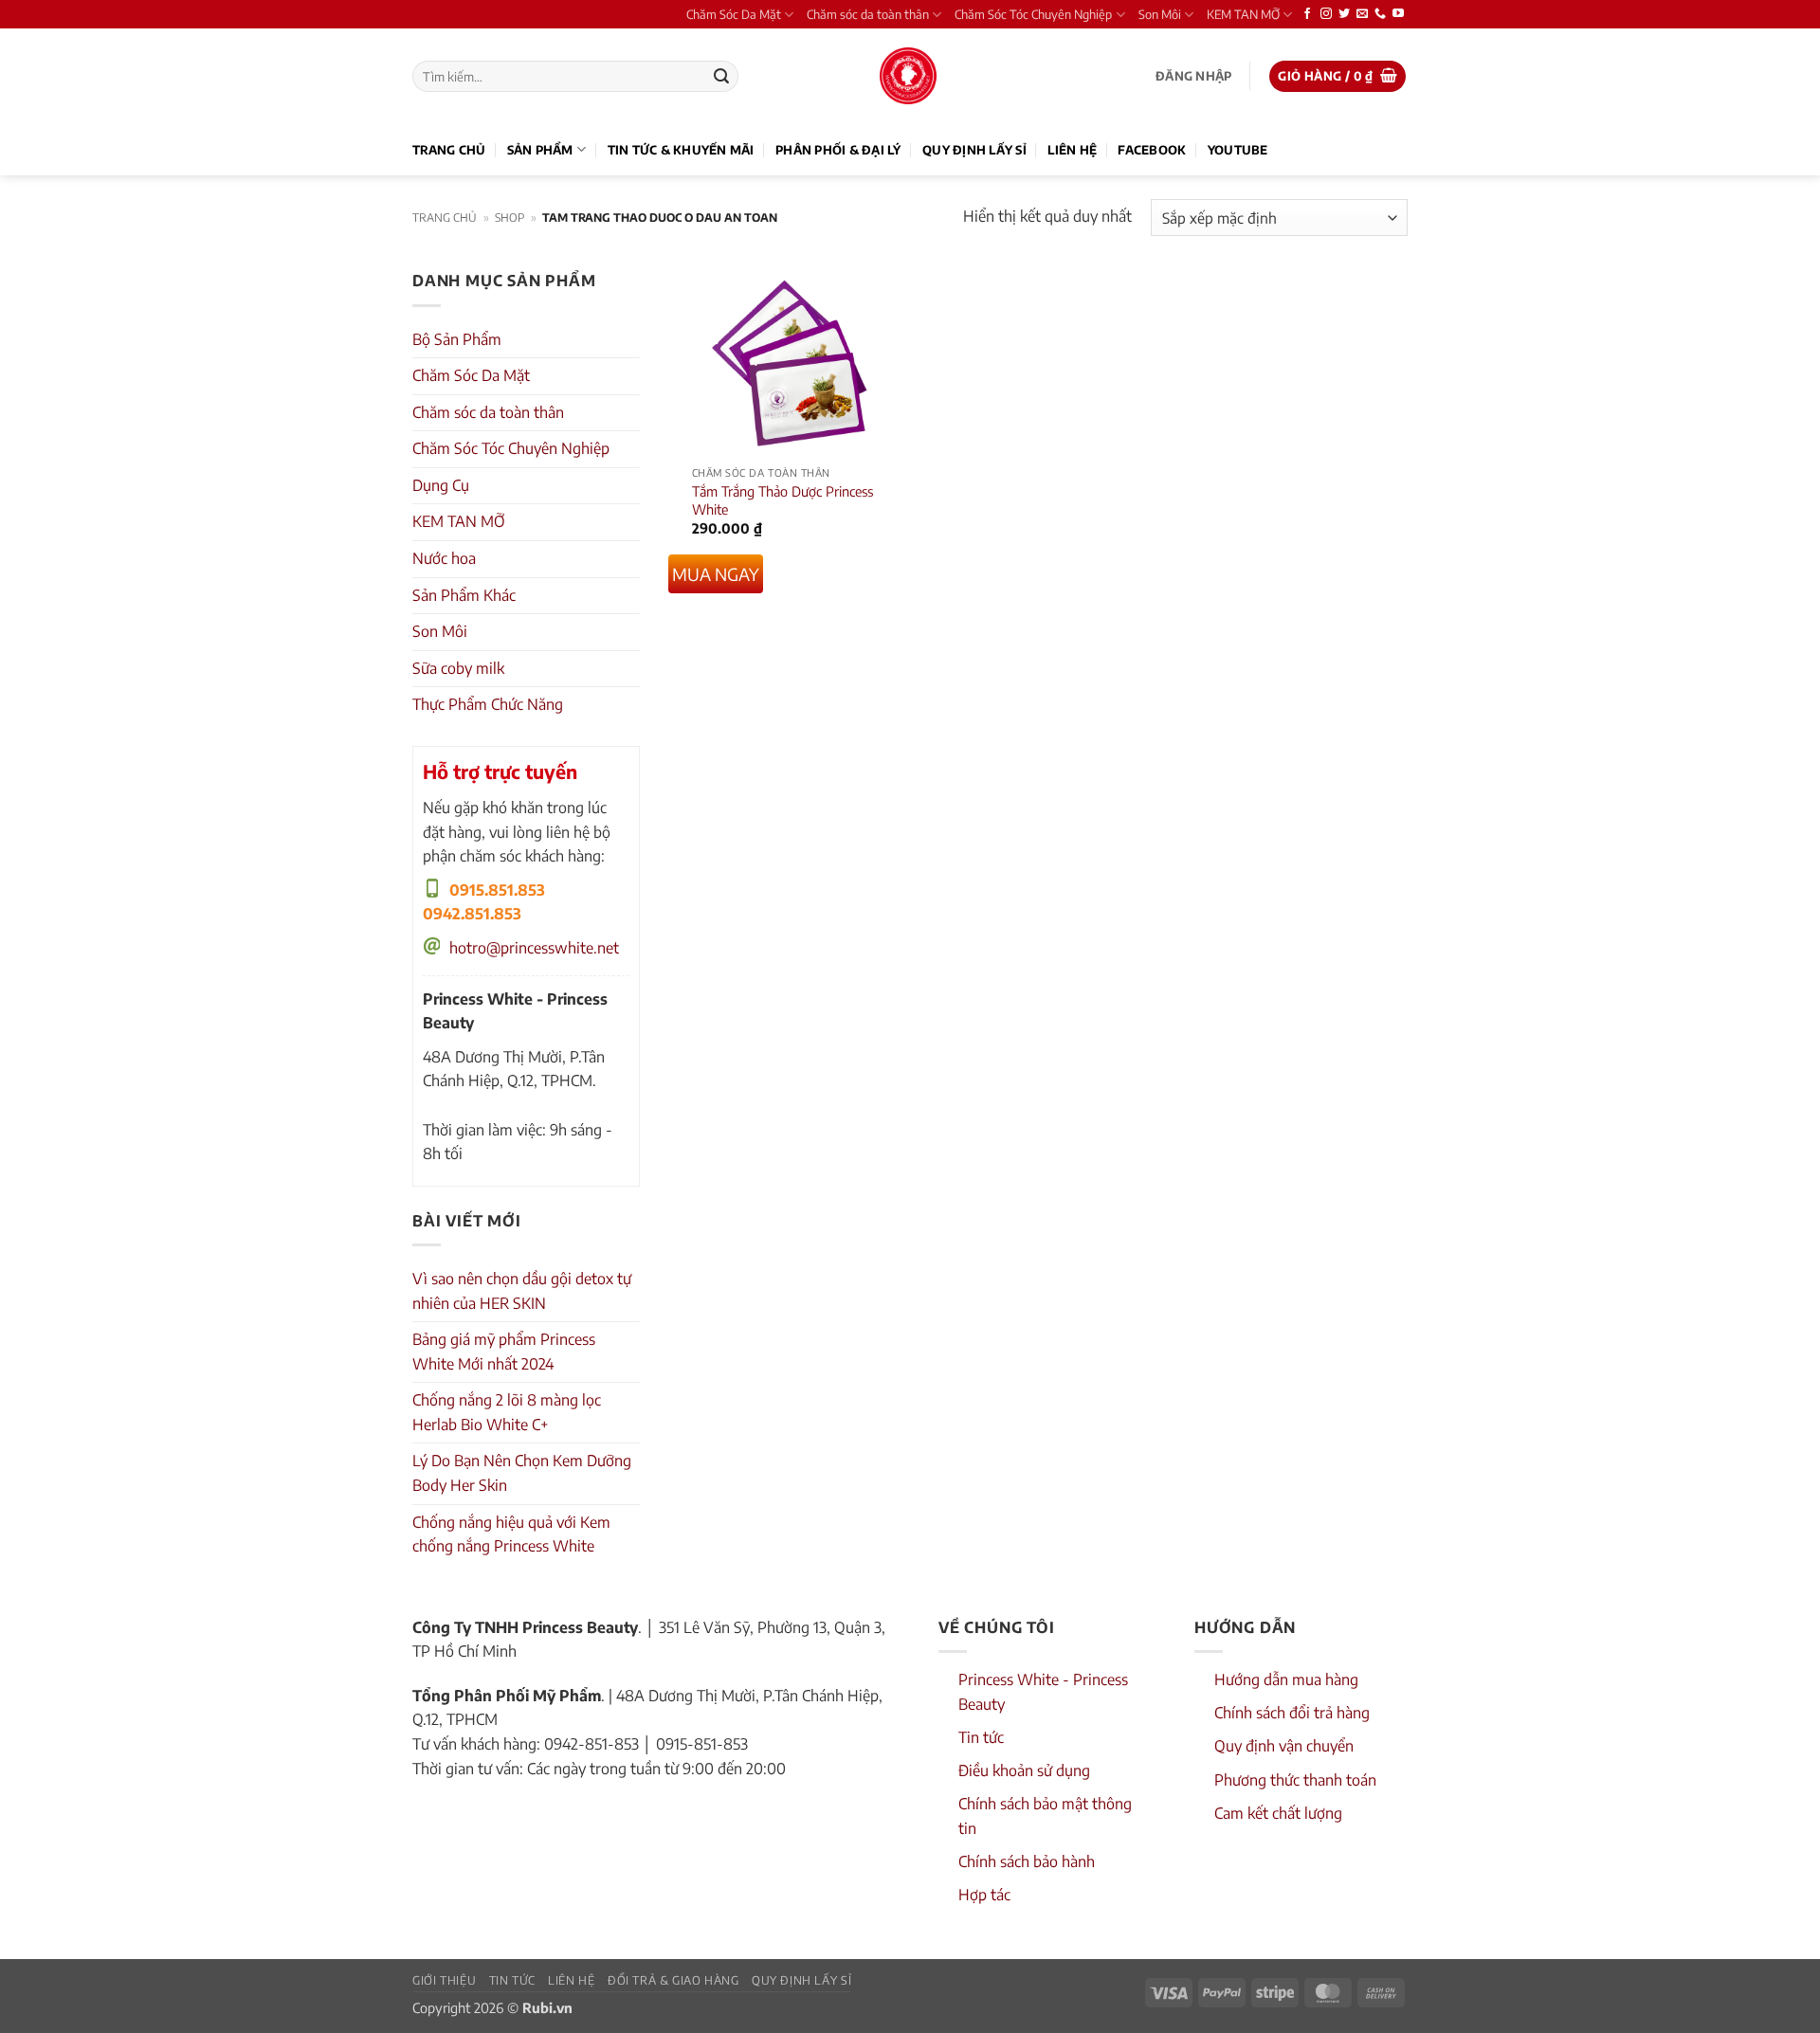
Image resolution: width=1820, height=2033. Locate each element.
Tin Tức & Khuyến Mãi (681, 150)
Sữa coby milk (458, 668)
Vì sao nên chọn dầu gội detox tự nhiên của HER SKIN (522, 1291)
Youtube (1238, 150)
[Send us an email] (1362, 14)
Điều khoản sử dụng (1024, 1770)
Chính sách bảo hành (1027, 1861)
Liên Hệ (1072, 150)
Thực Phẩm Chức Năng (488, 704)
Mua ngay (716, 574)
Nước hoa (444, 558)
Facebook (1152, 150)
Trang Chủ (449, 150)
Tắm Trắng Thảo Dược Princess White (783, 500)
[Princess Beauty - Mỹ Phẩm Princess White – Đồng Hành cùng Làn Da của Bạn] (908, 76)
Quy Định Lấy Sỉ (974, 150)
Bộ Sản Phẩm (457, 339)
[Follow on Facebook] (1307, 14)
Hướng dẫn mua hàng (1286, 1679)
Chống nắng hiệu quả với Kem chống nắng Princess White (511, 1534)
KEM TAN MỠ (1243, 14)
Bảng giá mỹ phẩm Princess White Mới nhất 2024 (504, 1352)
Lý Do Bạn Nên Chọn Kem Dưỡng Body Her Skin (522, 1473)
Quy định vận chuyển (1284, 1746)
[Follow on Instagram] (1326, 14)
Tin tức (981, 1737)
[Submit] (721, 77)
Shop (510, 218)
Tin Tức (512, 1980)
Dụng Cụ (441, 485)
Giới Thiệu (444, 1980)
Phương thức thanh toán (1295, 1780)
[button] (1193, 76)
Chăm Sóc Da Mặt (734, 14)
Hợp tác (984, 1895)
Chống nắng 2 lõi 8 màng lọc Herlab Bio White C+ (507, 1412)
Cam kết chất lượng (1278, 1813)
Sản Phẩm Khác (464, 595)
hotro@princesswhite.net (534, 948)
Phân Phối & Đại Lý (838, 150)
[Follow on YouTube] (1398, 14)
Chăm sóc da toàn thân (868, 14)
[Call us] (1380, 14)
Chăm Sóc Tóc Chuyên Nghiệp (1033, 14)
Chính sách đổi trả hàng (1292, 1713)
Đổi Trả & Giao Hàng (673, 1980)
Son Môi (1160, 14)
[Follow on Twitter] (1344, 14)
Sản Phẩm (540, 150)
